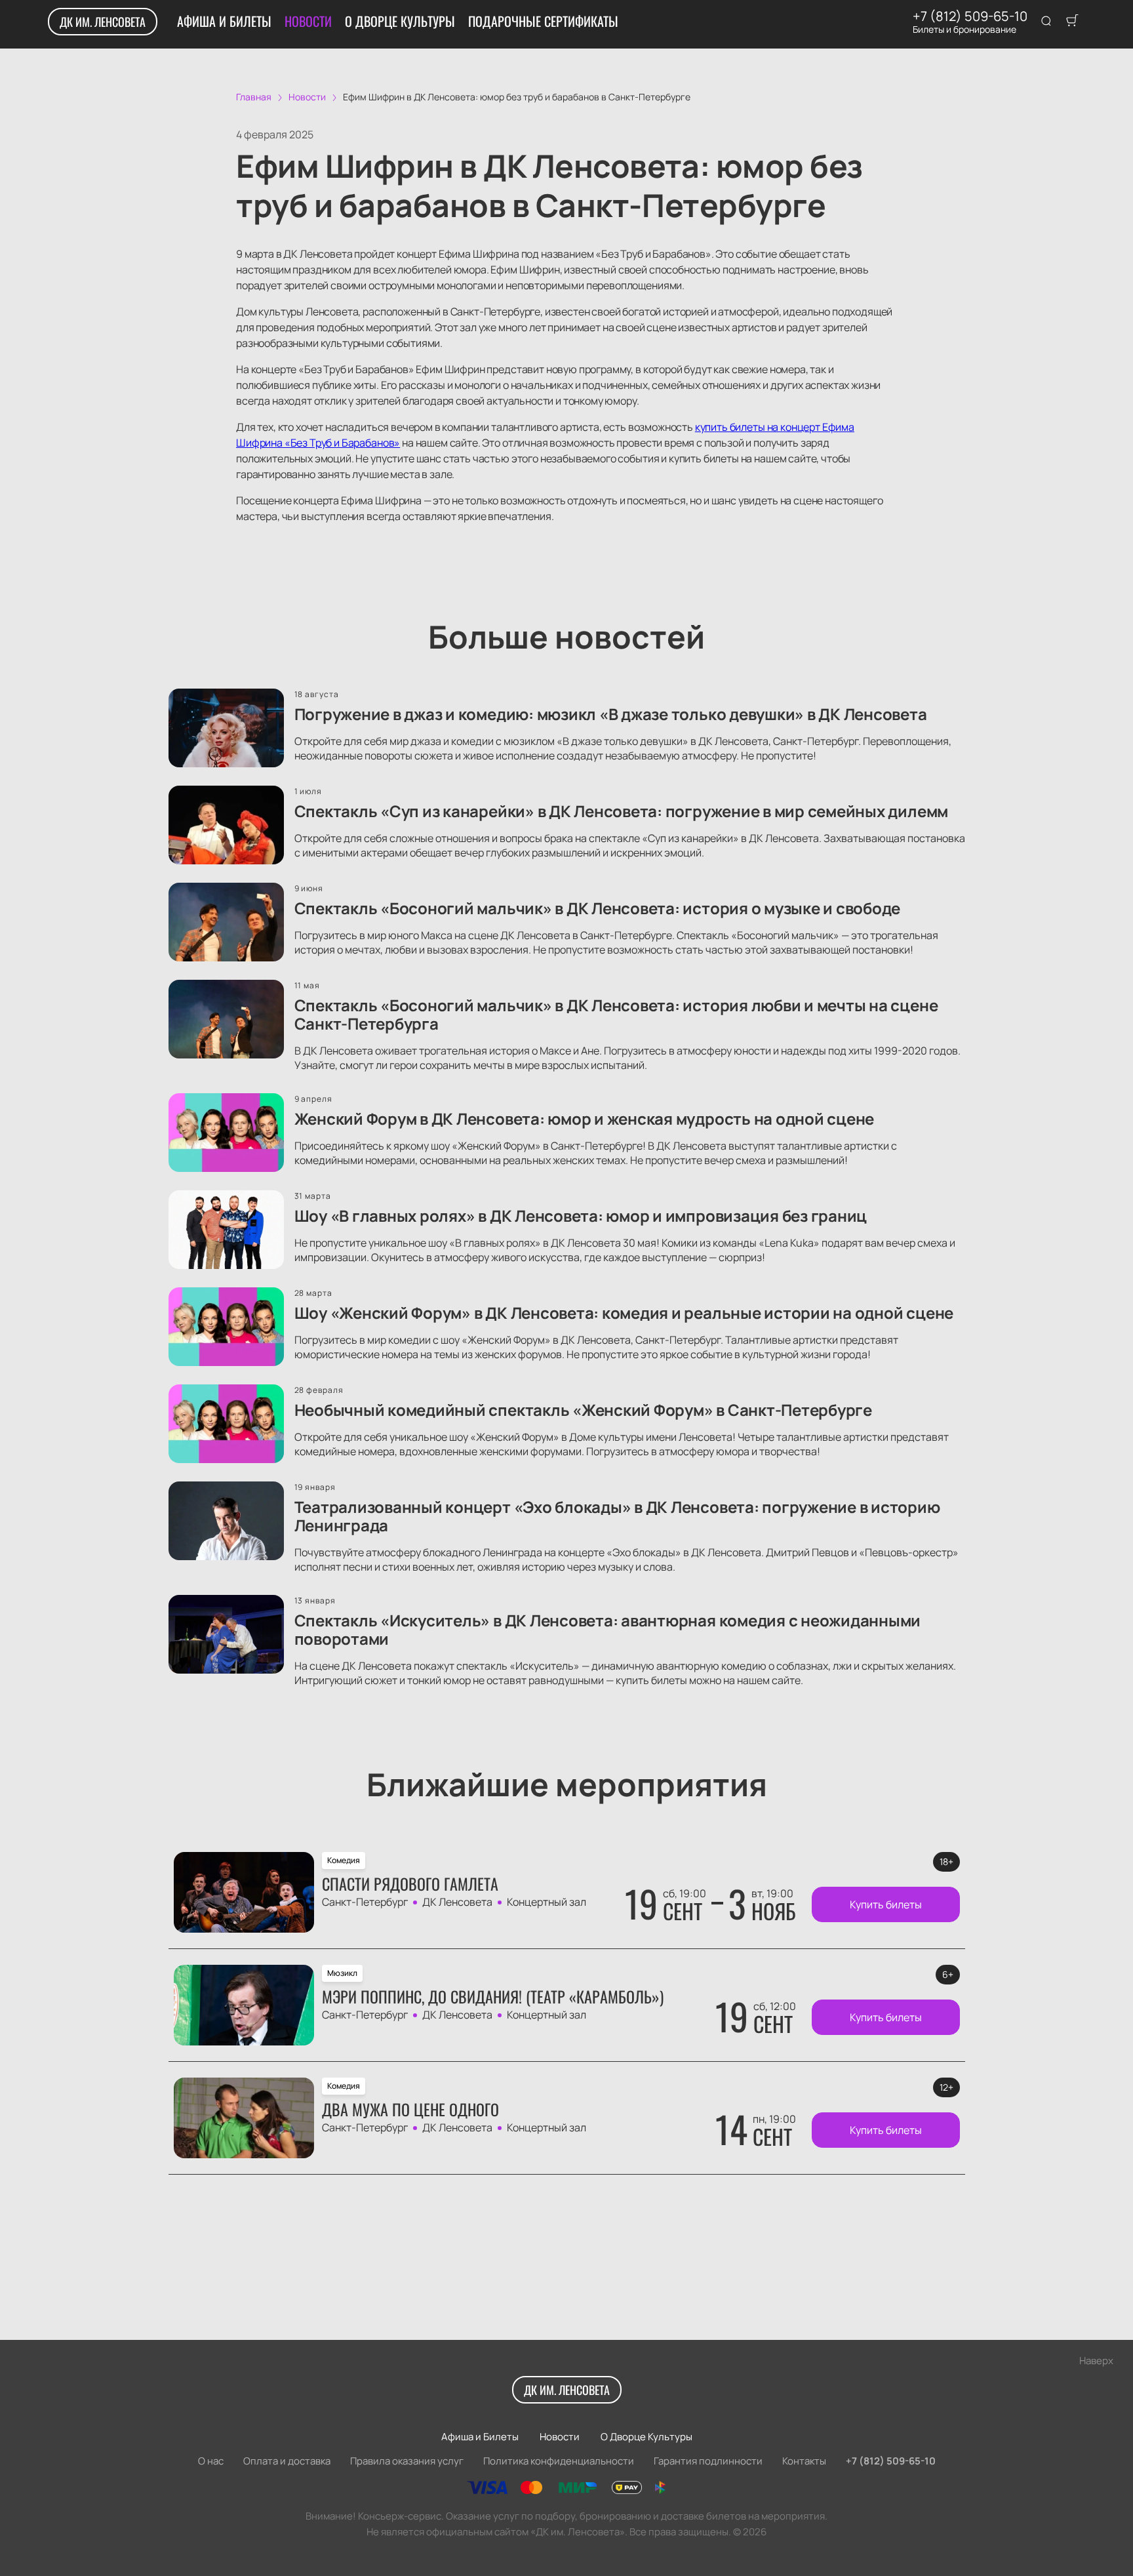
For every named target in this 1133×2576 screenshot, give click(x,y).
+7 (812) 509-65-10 (970, 16)
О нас (211, 2461)
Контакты (804, 2461)
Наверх (1096, 2361)
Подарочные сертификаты (543, 21)
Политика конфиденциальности (559, 2461)
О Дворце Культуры (400, 21)
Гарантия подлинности (708, 2461)
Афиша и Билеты (224, 21)
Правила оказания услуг (407, 2461)
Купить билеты (886, 1904)
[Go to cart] (1072, 22)
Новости (308, 21)
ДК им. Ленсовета (103, 22)
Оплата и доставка (287, 2461)
